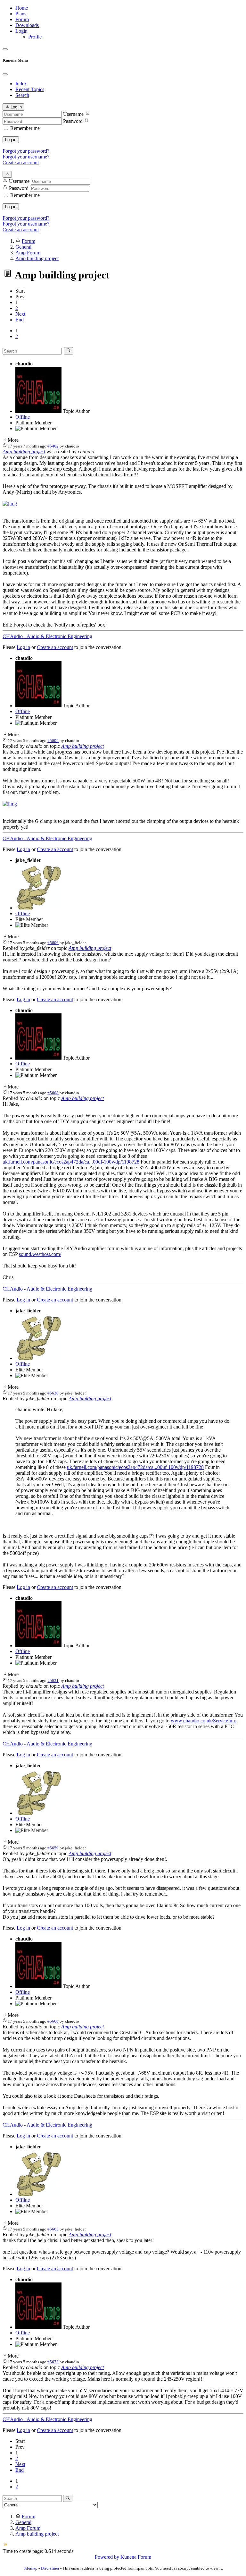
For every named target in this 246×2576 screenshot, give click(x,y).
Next (20, 314)
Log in (11, 140)
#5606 (53, 943)
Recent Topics (30, 89)
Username (73, 114)
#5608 (53, 1093)
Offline (23, 417)
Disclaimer (50, 2568)
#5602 (53, 741)
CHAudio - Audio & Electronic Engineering (47, 636)
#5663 (53, 2229)
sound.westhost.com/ (40, 1254)
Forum (22, 19)
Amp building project (24, 452)
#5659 (53, 1848)
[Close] (5, 74)
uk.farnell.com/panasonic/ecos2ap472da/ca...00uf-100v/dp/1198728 (71, 1162)
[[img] (10, 503)
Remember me (25, 128)
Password (73, 121)
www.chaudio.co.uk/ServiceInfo (204, 1721)
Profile (35, 37)
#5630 (53, 1393)
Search (22, 95)
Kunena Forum (136, 2557)
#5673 (53, 2362)
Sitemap (30, 2568)
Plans (21, 14)
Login (21, 31)
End (20, 320)
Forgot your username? (26, 157)
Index (21, 84)
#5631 (53, 1680)
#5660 (53, 2021)
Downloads (27, 25)
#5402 (53, 446)
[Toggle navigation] (5, 49)
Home (22, 8)
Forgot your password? (26, 151)
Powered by (107, 2557)
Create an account (21, 162)
